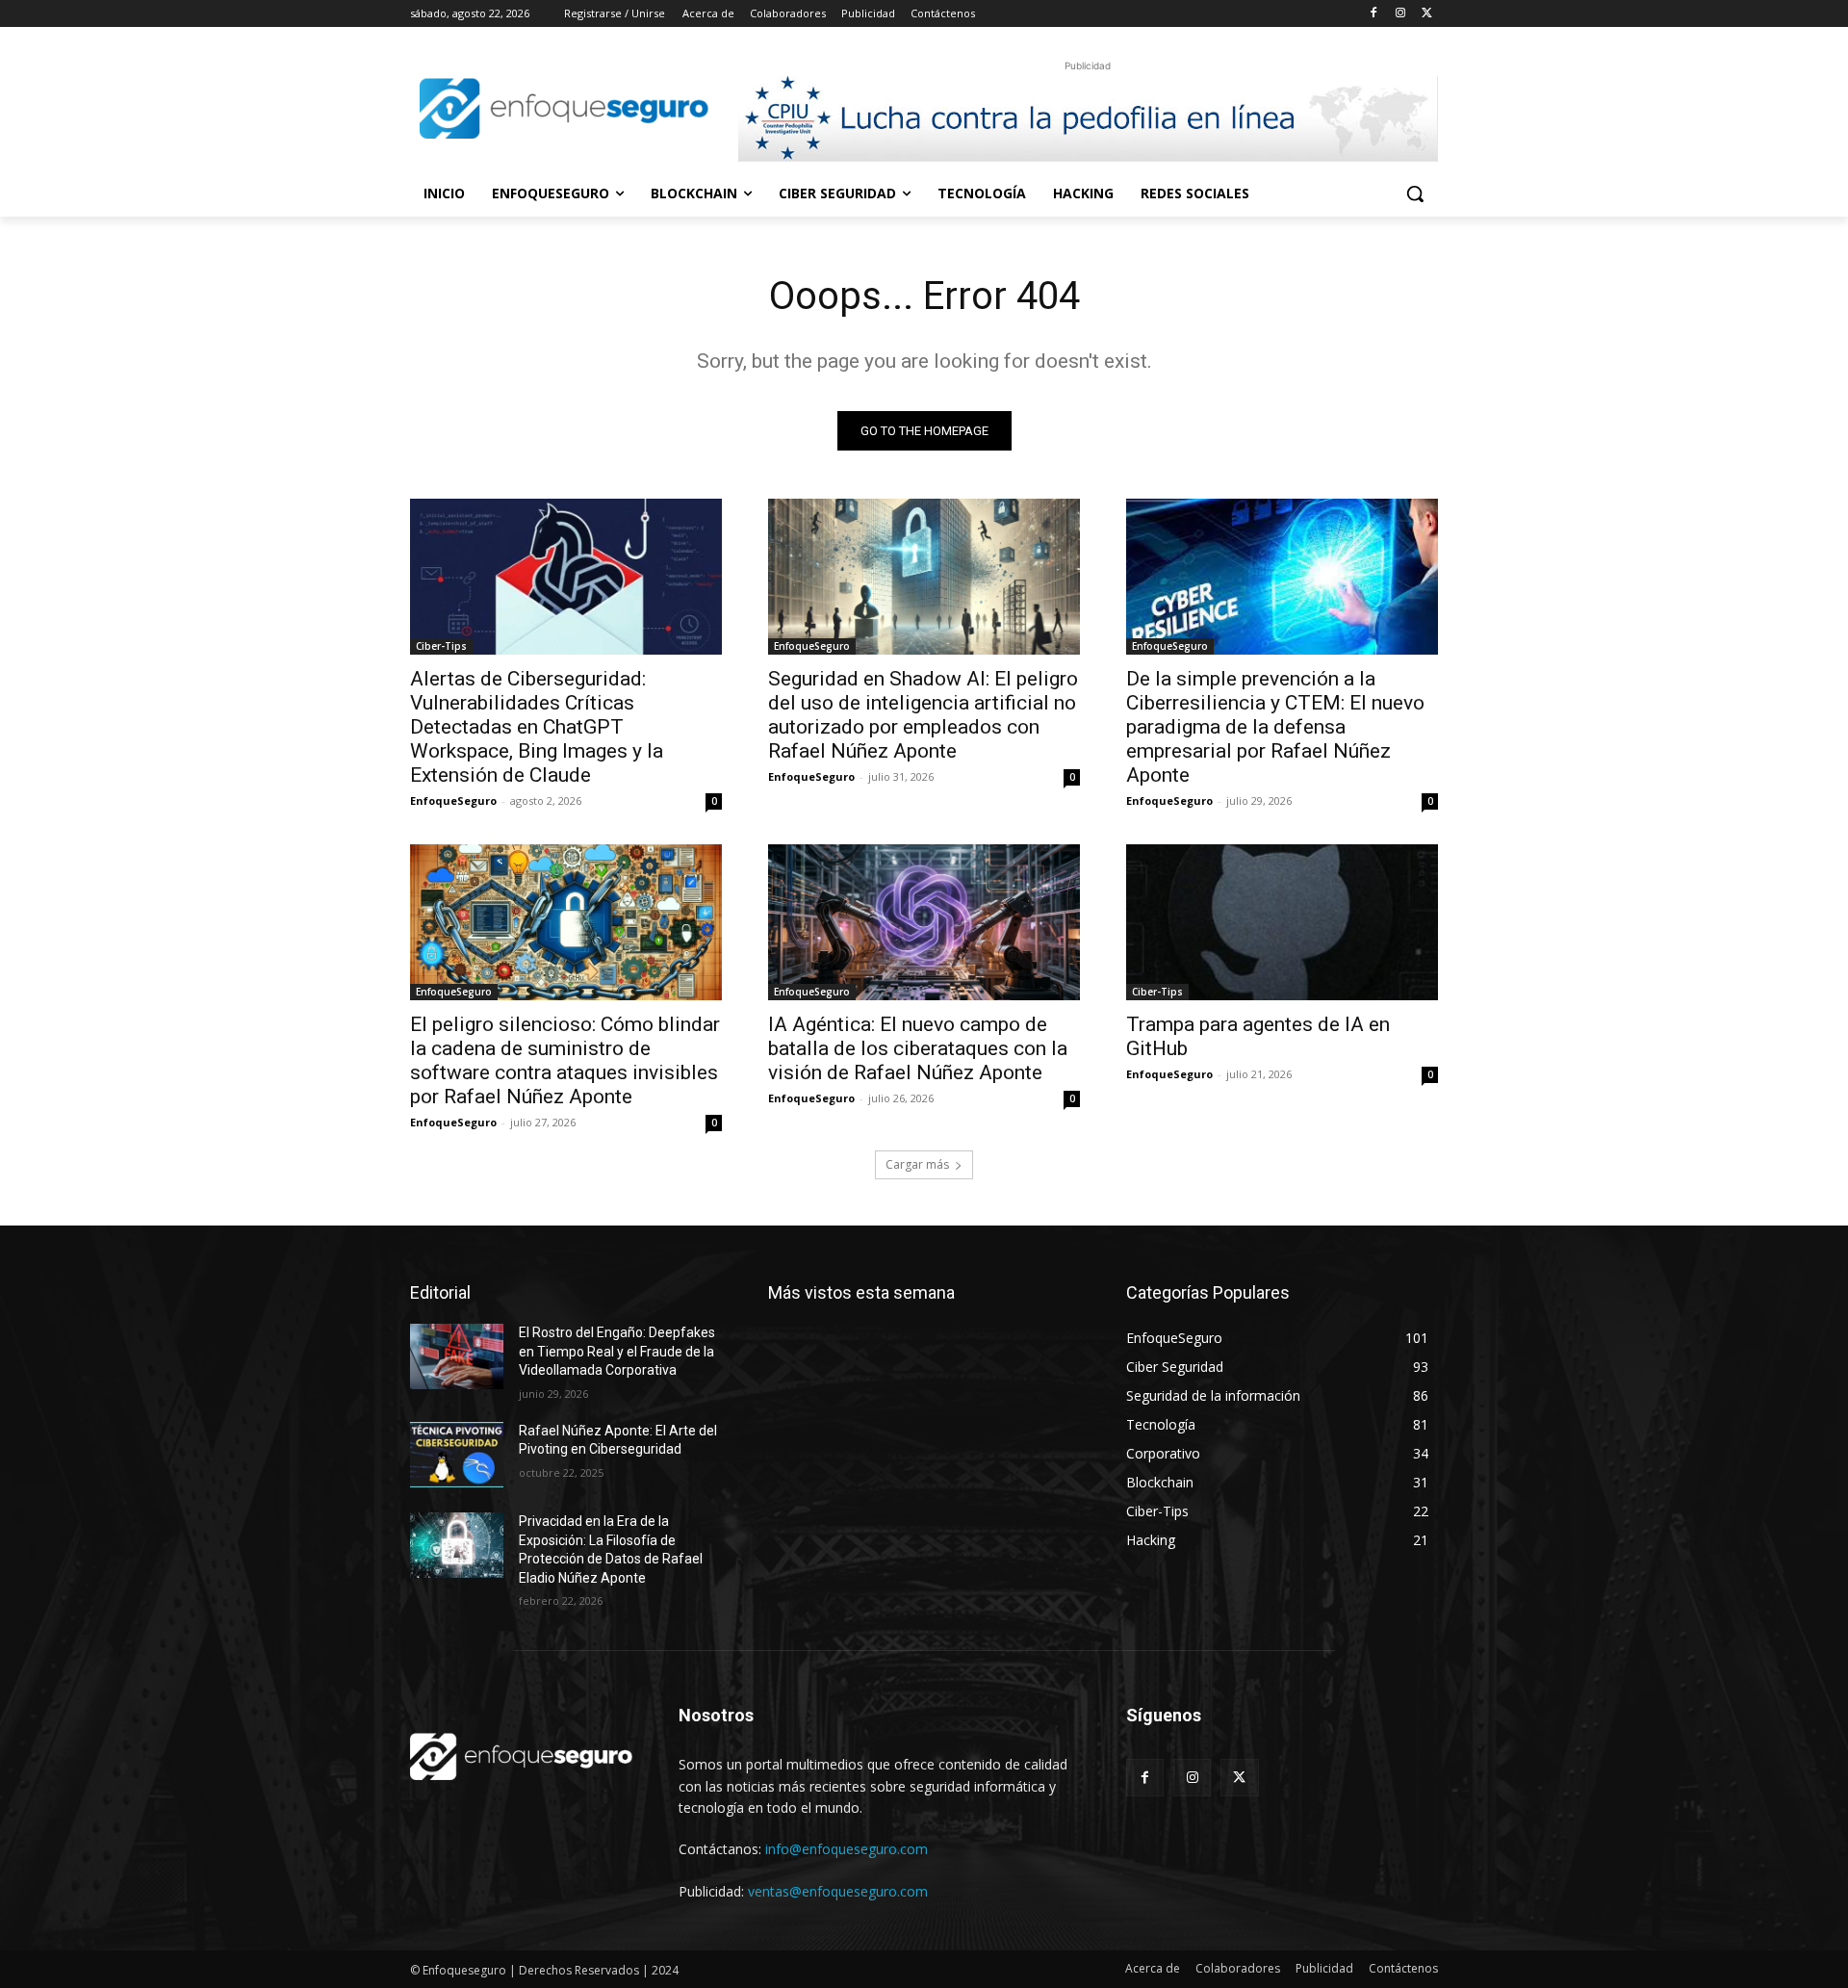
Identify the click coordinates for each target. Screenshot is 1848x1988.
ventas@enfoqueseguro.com (838, 1891)
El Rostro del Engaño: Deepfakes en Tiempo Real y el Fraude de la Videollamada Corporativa (617, 1351)
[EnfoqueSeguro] (564, 108)
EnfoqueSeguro (453, 800)
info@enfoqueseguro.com (847, 1849)
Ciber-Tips (441, 646)
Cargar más (917, 1164)
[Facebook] (1374, 14)
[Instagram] (1400, 14)
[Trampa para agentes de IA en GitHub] (1282, 922)
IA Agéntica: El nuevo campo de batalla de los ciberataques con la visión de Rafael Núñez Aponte (918, 1048)
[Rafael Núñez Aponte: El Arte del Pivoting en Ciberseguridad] (457, 1455)
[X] (1427, 14)
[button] (1415, 194)
